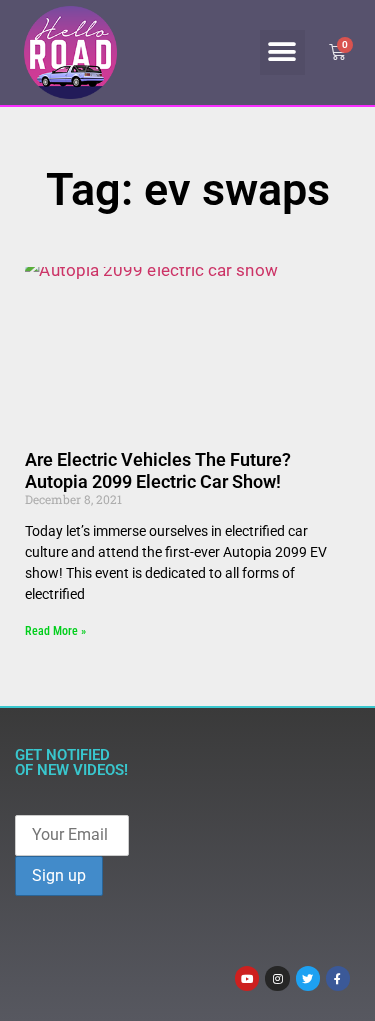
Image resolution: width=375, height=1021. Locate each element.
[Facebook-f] (338, 978)
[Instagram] (277, 978)
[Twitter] (308, 978)
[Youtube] (247, 978)
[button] (282, 52)
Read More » (55, 631)
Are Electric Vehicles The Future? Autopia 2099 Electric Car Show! (158, 470)
